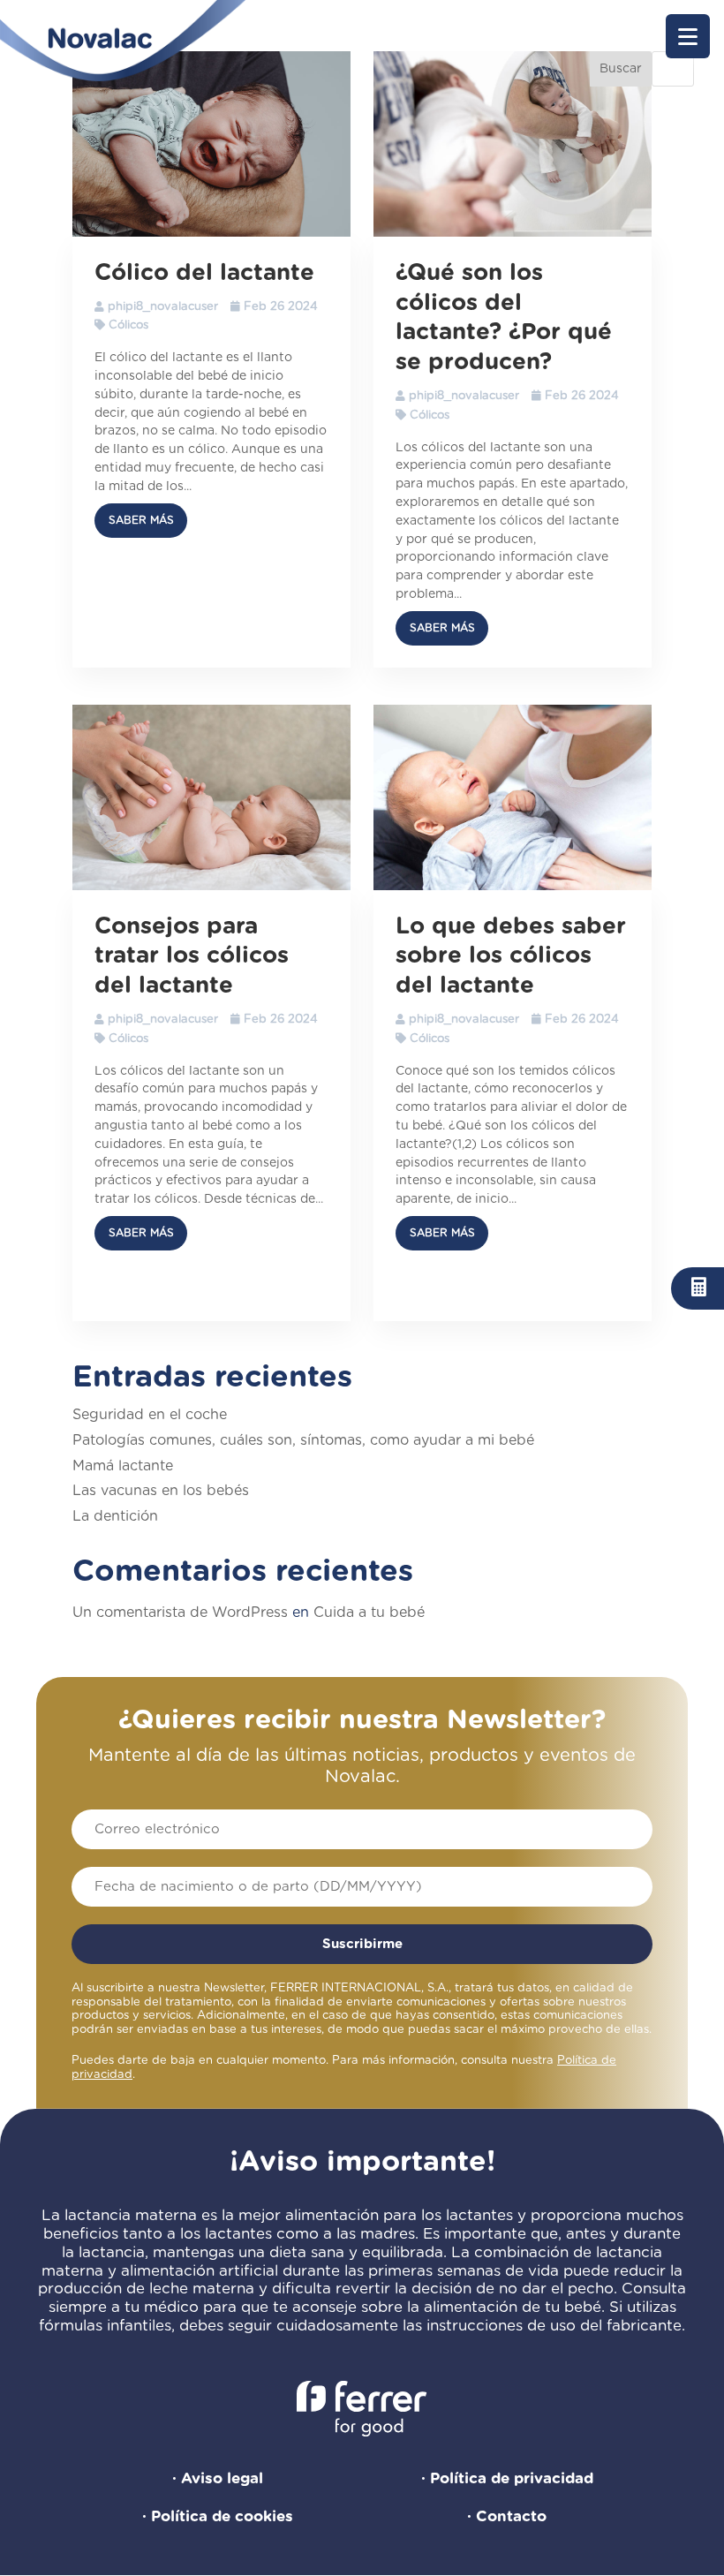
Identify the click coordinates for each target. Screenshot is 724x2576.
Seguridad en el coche (150, 1415)
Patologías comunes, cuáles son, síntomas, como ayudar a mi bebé (303, 1440)
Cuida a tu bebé (369, 1613)
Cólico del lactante (204, 273)
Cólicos (128, 325)
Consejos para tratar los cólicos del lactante (192, 956)
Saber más (141, 520)
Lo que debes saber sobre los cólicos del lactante (511, 956)
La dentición (115, 1516)
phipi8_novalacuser (163, 307)
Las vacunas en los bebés (161, 1491)
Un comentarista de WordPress (180, 1613)
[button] (688, 36)
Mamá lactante (123, 1466)
